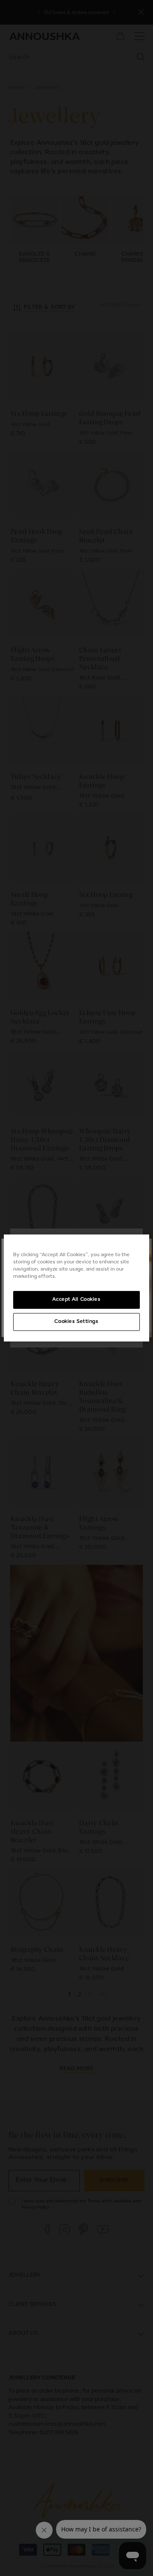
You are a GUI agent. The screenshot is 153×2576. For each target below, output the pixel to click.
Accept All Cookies (76, 1299)
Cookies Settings (76, 1322)
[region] (76, 1288)
